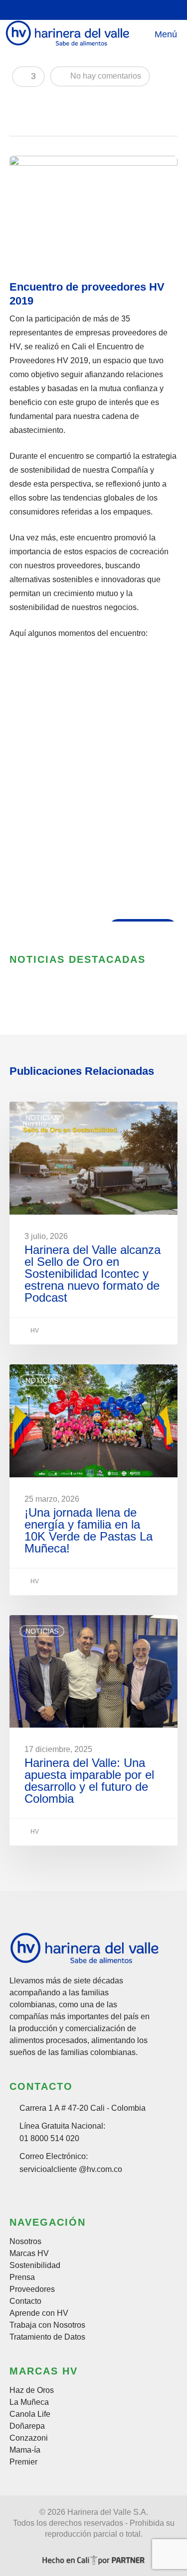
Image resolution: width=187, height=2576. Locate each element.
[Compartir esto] (21, 102)
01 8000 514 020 (49, 2138)
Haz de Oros (32, 2390)
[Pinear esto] (90, 102)
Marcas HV (29, 2254)
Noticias (42, 1118)
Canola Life (30, 2414)
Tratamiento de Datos (47, 2337)
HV (34, 1331)
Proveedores (32, 2289)
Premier (23, 2462)
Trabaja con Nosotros (47, 2325)
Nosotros (25, 2242)
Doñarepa (27, 2426)
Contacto (25, 2301)
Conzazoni (29, 2438)
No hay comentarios (105, 76)
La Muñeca (29, 2402)
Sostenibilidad (35, 2266)
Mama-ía (25, 2450)
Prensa (22, 2277)
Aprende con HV (39, 2313)
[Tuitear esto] (38, 102)
